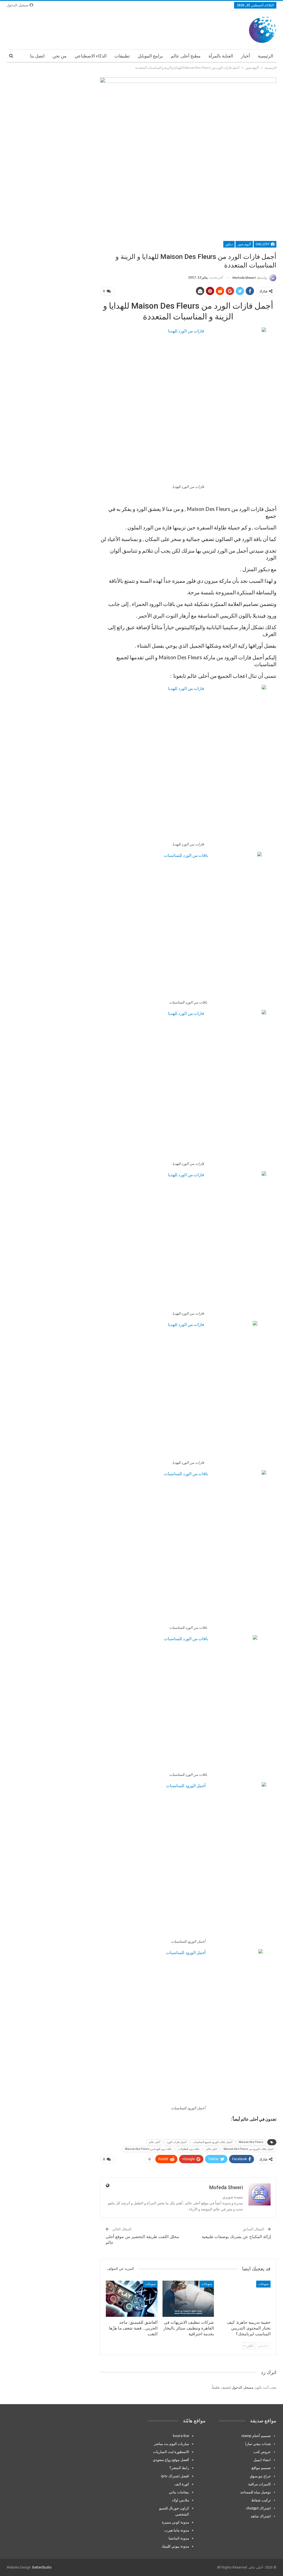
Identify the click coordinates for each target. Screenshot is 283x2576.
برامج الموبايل (150, 56)
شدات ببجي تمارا (258, 2444)
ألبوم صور (244, 244)
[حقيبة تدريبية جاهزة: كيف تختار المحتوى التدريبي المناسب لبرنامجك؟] (245, 2299)
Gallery (263, 244)
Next (275, 156)
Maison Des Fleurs (251, 2142)
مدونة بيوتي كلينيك (175, 2546)
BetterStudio (42, 2567)
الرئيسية (265, 56)
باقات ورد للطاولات (189, 2149)
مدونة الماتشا (179, 2538)
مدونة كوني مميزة (175, 2522)
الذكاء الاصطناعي (91, 56)
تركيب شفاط (261, 2500)
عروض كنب (262, 2452)
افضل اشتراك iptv (175, 2476)
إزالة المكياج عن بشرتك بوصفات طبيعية (236, 2237)
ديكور (229, 244)
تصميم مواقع (261, 2468)
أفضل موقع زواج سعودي (171, 2460)
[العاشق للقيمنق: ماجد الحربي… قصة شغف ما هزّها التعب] (132, 2299)
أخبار (245, 56)
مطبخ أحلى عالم (186, 56)
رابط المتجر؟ (179, 2468)
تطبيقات (122, 56)
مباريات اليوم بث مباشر (171, 2444)
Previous (101, 156)
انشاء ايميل (262, 2460)
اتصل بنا (37, 56)
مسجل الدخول (243, 2387)
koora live (181, 2436)
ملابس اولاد (180, 2500)
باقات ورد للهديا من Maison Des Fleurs (148, 2149)
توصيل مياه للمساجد (256, 2492)
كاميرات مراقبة (260, 2484)
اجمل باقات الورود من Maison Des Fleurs (249, 2149)
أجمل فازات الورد (177, 2142)
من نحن (60, 56)
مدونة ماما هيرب (177, 2530)
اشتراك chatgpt (259, 2508)
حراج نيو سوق (260, 2476)
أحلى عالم (155, 2142)
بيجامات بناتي (179, 2492)
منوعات (263, 2284)
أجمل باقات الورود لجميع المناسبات (213, 2142)
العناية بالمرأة (221, 56)
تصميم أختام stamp (256, 2436)
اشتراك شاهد (261, 2516)
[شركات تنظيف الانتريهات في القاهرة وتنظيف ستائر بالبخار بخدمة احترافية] (188, 2299)
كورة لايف (182, 2484)
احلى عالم (212, 2149)
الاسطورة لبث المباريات (171, 2452)
